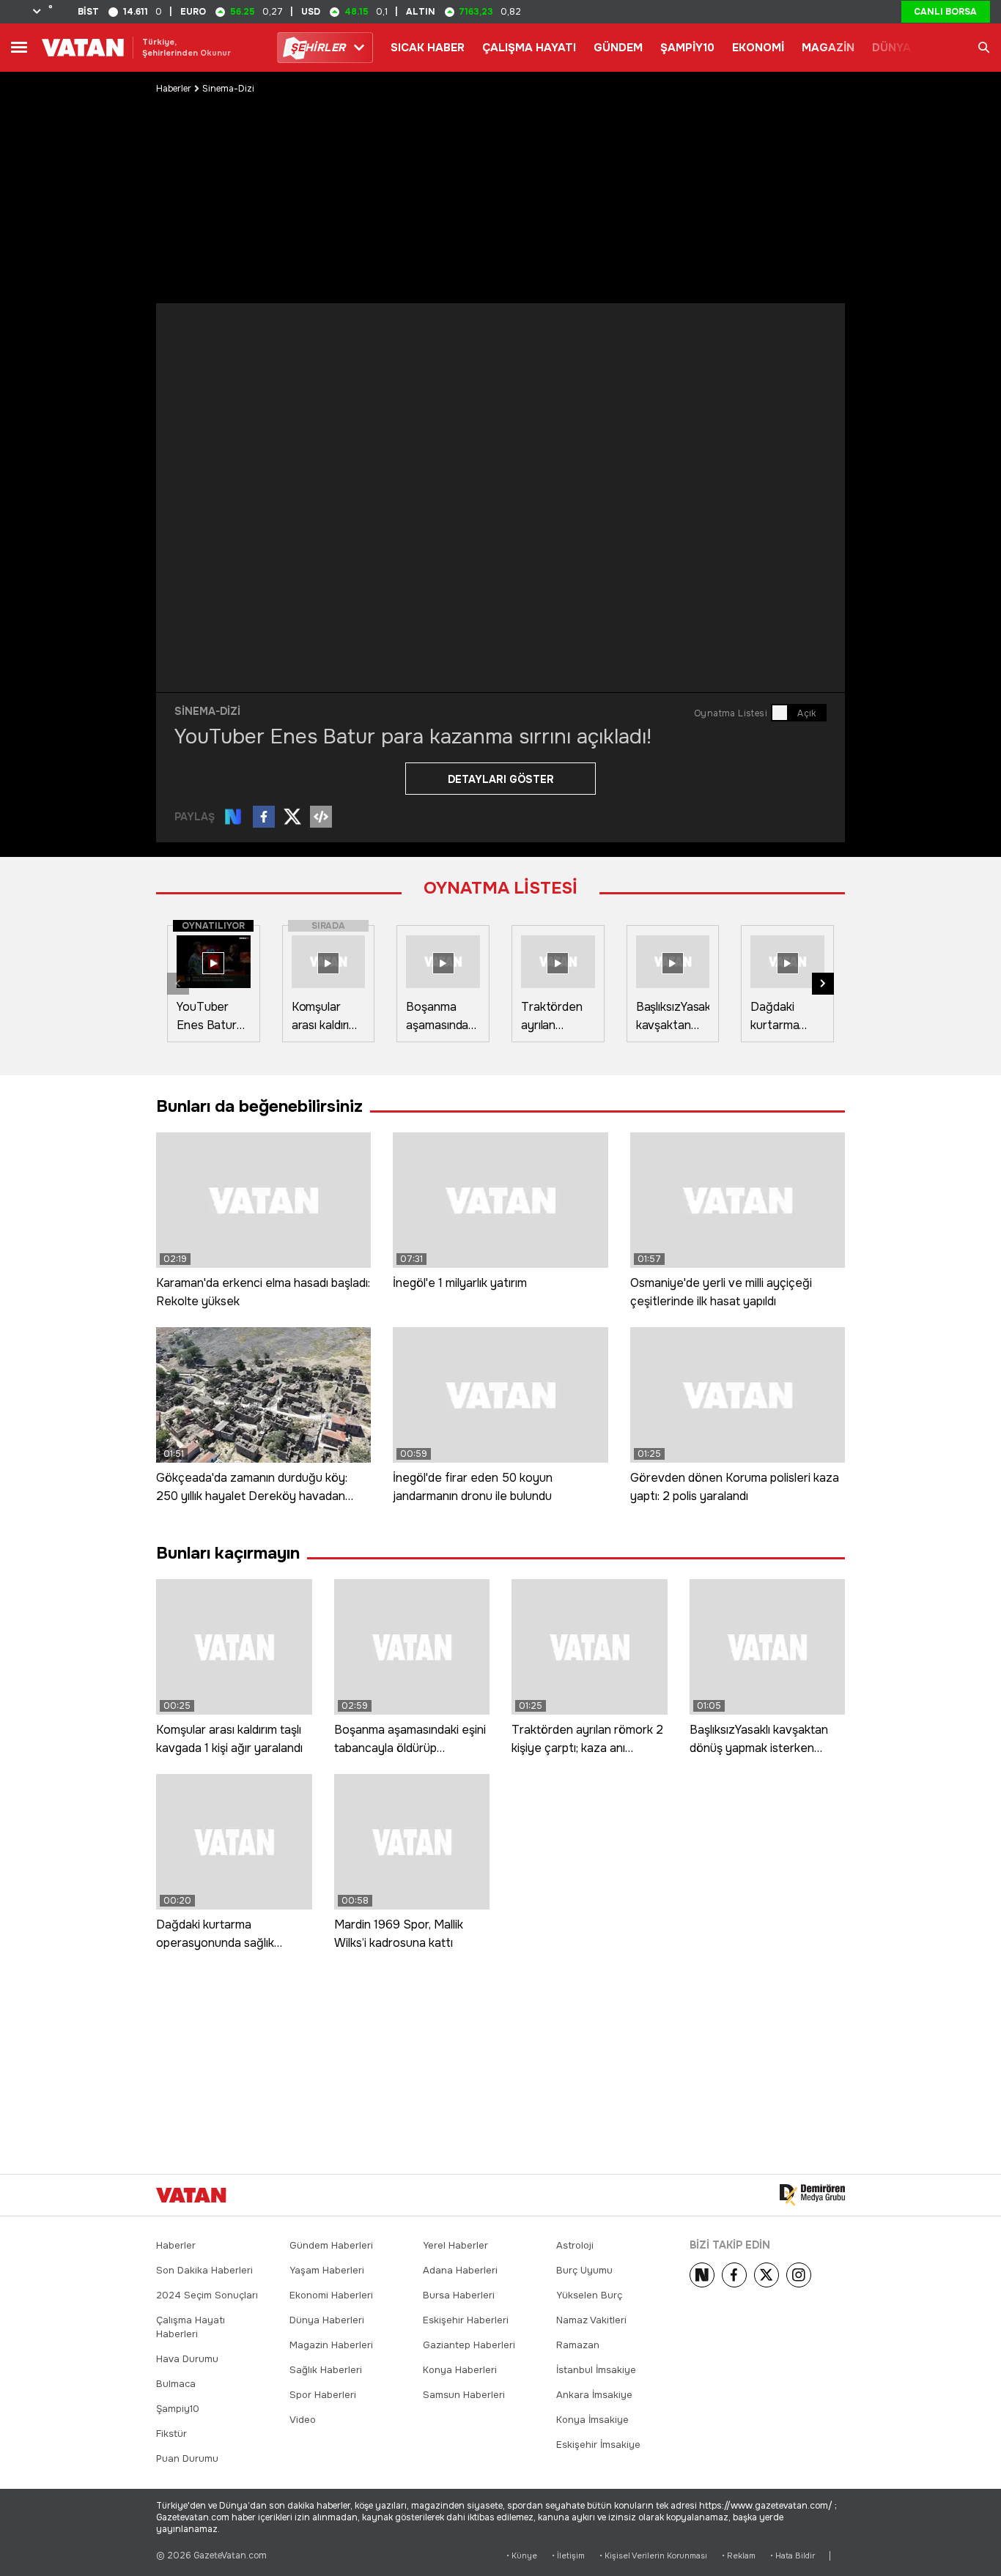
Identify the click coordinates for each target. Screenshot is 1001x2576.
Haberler (174, 89)
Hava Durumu (187, 2359)
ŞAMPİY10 (687, 48)
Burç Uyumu (584, 2270)
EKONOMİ (758, 48)
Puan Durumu (187, 2458)
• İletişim (568, 2556)
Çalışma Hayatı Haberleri (191, 2327)
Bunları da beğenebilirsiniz (259, 1106)
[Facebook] (734, 2275)
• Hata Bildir (793, 2556)
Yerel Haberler (455, 2245)
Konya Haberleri (460, 2370)
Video (303, 2420)
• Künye (522, 2556)
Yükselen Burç (589, 2295)
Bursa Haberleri (459, 2295)
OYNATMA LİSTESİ (500, 888)
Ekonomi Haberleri (331, 2295)
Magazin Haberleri (331, 2345)
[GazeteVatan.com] (191, 2195)
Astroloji (575, 2245)
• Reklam (739, 2556)
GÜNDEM (618, 48)
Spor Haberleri (323, 2395)
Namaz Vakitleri (591, 2320)
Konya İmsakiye (592, 2420)
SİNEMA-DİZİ (207, 711)
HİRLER (318, 48)
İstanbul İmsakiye (596, 2370)
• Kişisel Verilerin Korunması (653, 2556)
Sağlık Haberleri (326, 2370)
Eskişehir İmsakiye (598, 2445)
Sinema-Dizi (228, 89)
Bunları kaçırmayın (228, 1553)
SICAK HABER (428, 48)
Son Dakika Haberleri (204, 2270)
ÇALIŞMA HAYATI (529, 48)
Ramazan (578, 2345)
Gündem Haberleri (331, 2245)
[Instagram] (799, 2275)
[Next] (702, 2275)
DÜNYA (891, 48)
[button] (823, 984)
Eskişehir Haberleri (466, 2320)
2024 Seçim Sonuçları (207, 2295)
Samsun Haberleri (464, 2395)
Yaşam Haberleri (327, 2270)
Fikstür (171, 2434)
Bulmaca (176, 2384)
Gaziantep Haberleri (469, 2345)
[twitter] (767, 2275)
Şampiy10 (178, 2409)
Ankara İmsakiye (594, 2395)
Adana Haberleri (460, 2270)
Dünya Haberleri (327, 2320)
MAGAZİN (828, 48)
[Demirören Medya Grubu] (812, 2195)
